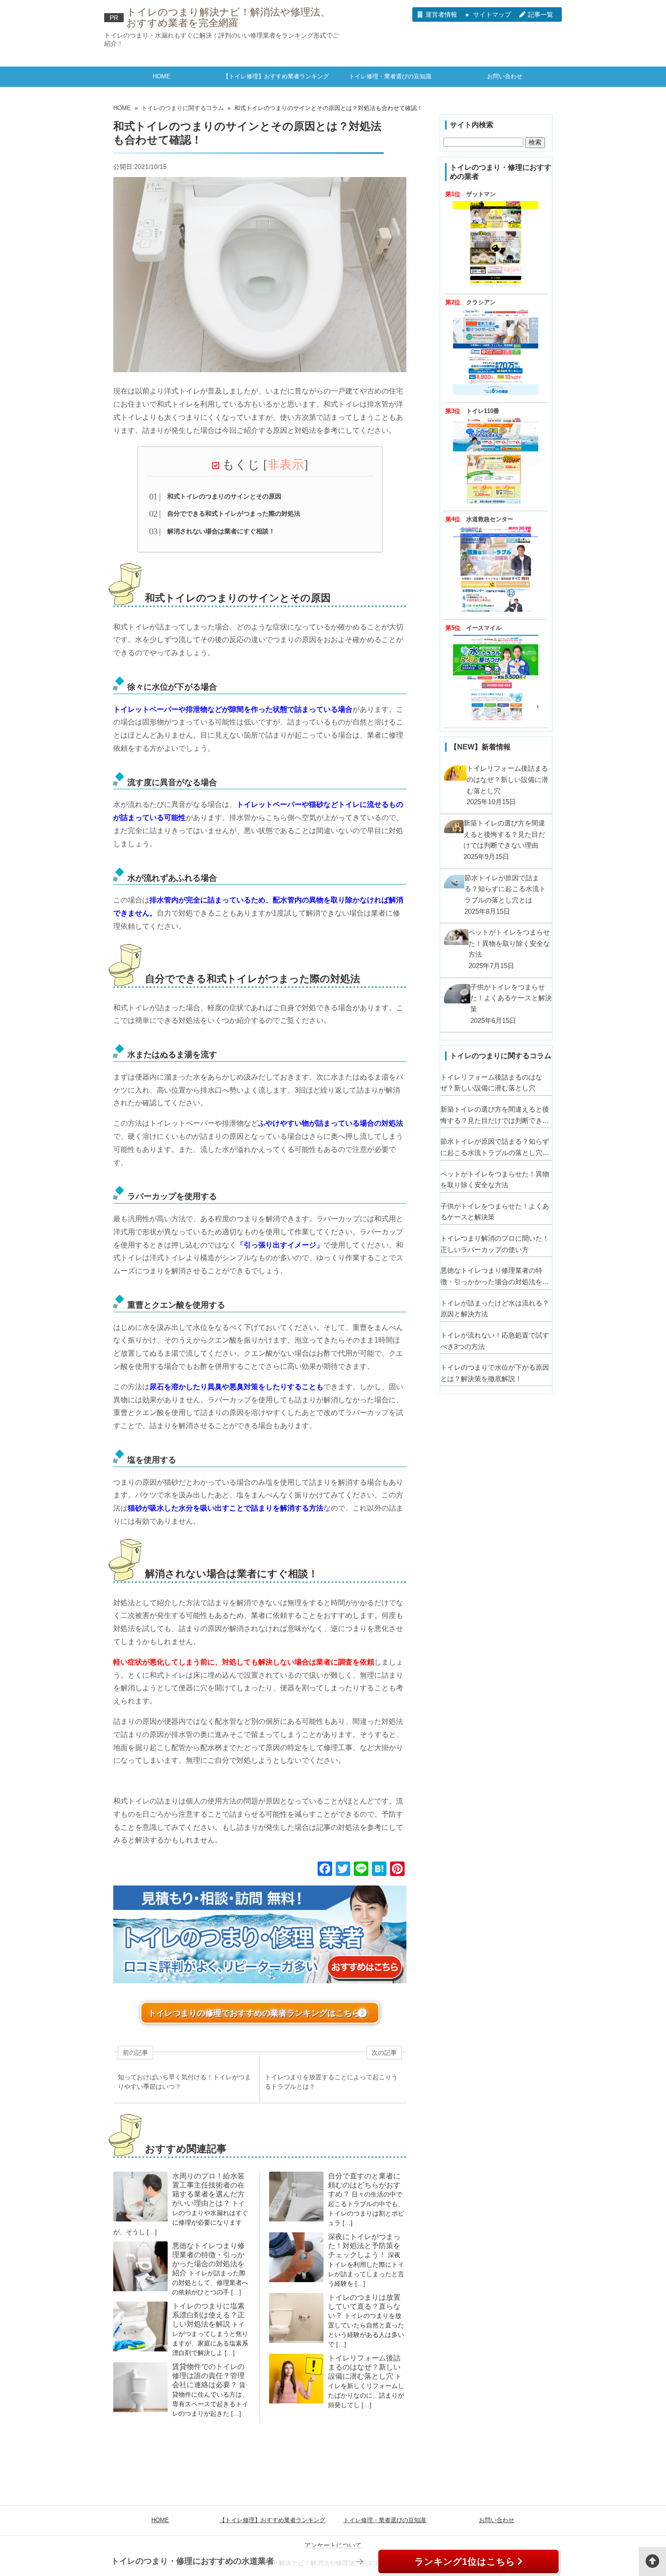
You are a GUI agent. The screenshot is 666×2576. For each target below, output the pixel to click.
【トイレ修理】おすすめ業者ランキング (276, 76)
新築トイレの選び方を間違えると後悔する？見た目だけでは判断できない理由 (495, 1116)
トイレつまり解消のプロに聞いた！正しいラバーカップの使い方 (495, 1244)
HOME (162, 76)
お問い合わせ (505, 76)
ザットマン (481, 194)
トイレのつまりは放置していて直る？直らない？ (364, 2306)
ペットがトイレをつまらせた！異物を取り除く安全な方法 (495, 1180)
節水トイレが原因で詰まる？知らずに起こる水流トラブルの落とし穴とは (495, 1148)
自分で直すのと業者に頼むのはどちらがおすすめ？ (364, 2185)
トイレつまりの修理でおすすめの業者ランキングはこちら (254, 2013)
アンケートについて (333, 2545)
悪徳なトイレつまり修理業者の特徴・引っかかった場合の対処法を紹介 (495, 1277)
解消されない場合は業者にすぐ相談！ (221, 531)
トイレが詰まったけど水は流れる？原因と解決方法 (495, 1309)
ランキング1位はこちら (465, 2562)
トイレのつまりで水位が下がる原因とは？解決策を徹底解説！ (495, 1373)
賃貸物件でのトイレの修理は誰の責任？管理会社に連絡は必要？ (208, 2376)
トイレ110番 (483, 411)
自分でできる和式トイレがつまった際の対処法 (234, 513)
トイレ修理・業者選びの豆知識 (390, 76)
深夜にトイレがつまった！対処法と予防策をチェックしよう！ (364, 2246)
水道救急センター (490, 519)
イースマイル (484, 628)
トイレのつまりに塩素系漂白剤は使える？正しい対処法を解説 (208, 2315)
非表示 (286, 465)
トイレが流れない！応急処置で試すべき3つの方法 (495, 1341)
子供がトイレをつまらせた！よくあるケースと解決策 (495, 1212)
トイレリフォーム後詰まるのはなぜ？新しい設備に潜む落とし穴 (364, 2367)
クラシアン (481, 302)
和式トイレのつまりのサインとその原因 (224, 496)
